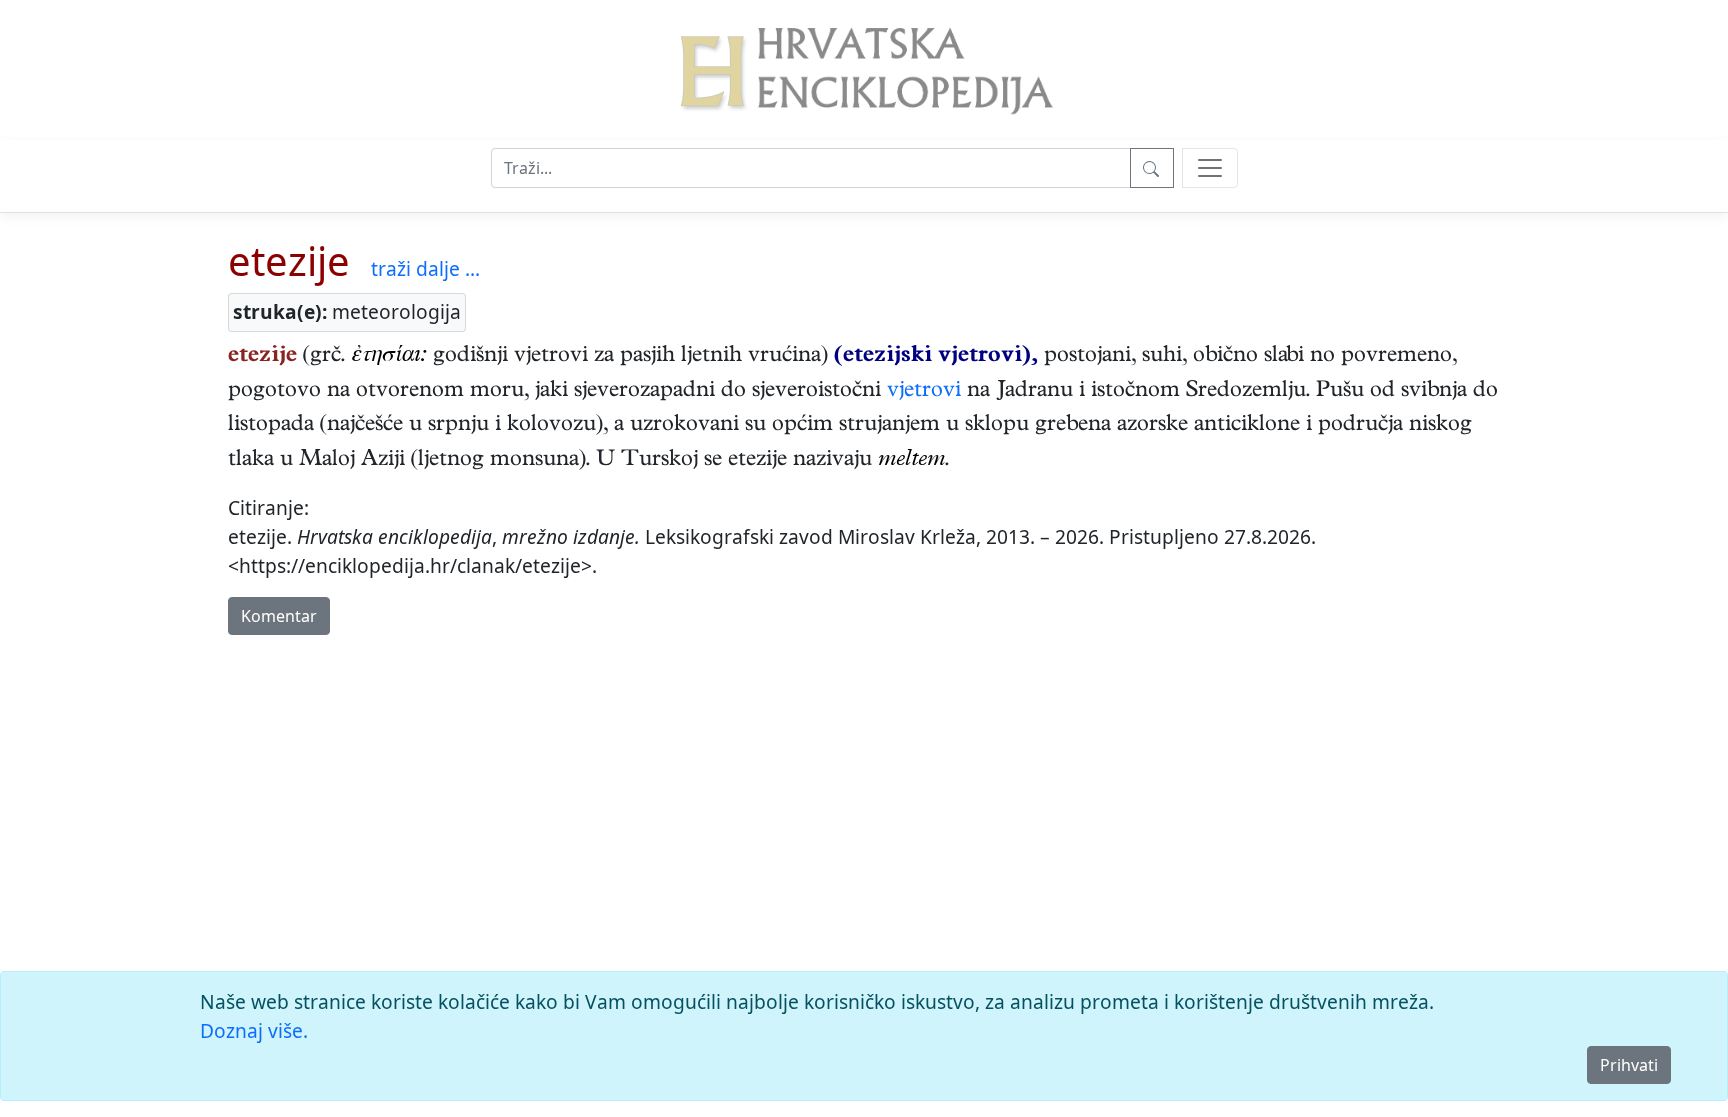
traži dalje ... (425, 268)
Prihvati (1629, 1065)
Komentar (279, 616)
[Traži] (1152, 168)
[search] (1210, 168)
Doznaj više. (254, 1030)
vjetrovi (924, 392)
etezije (289, 260)
